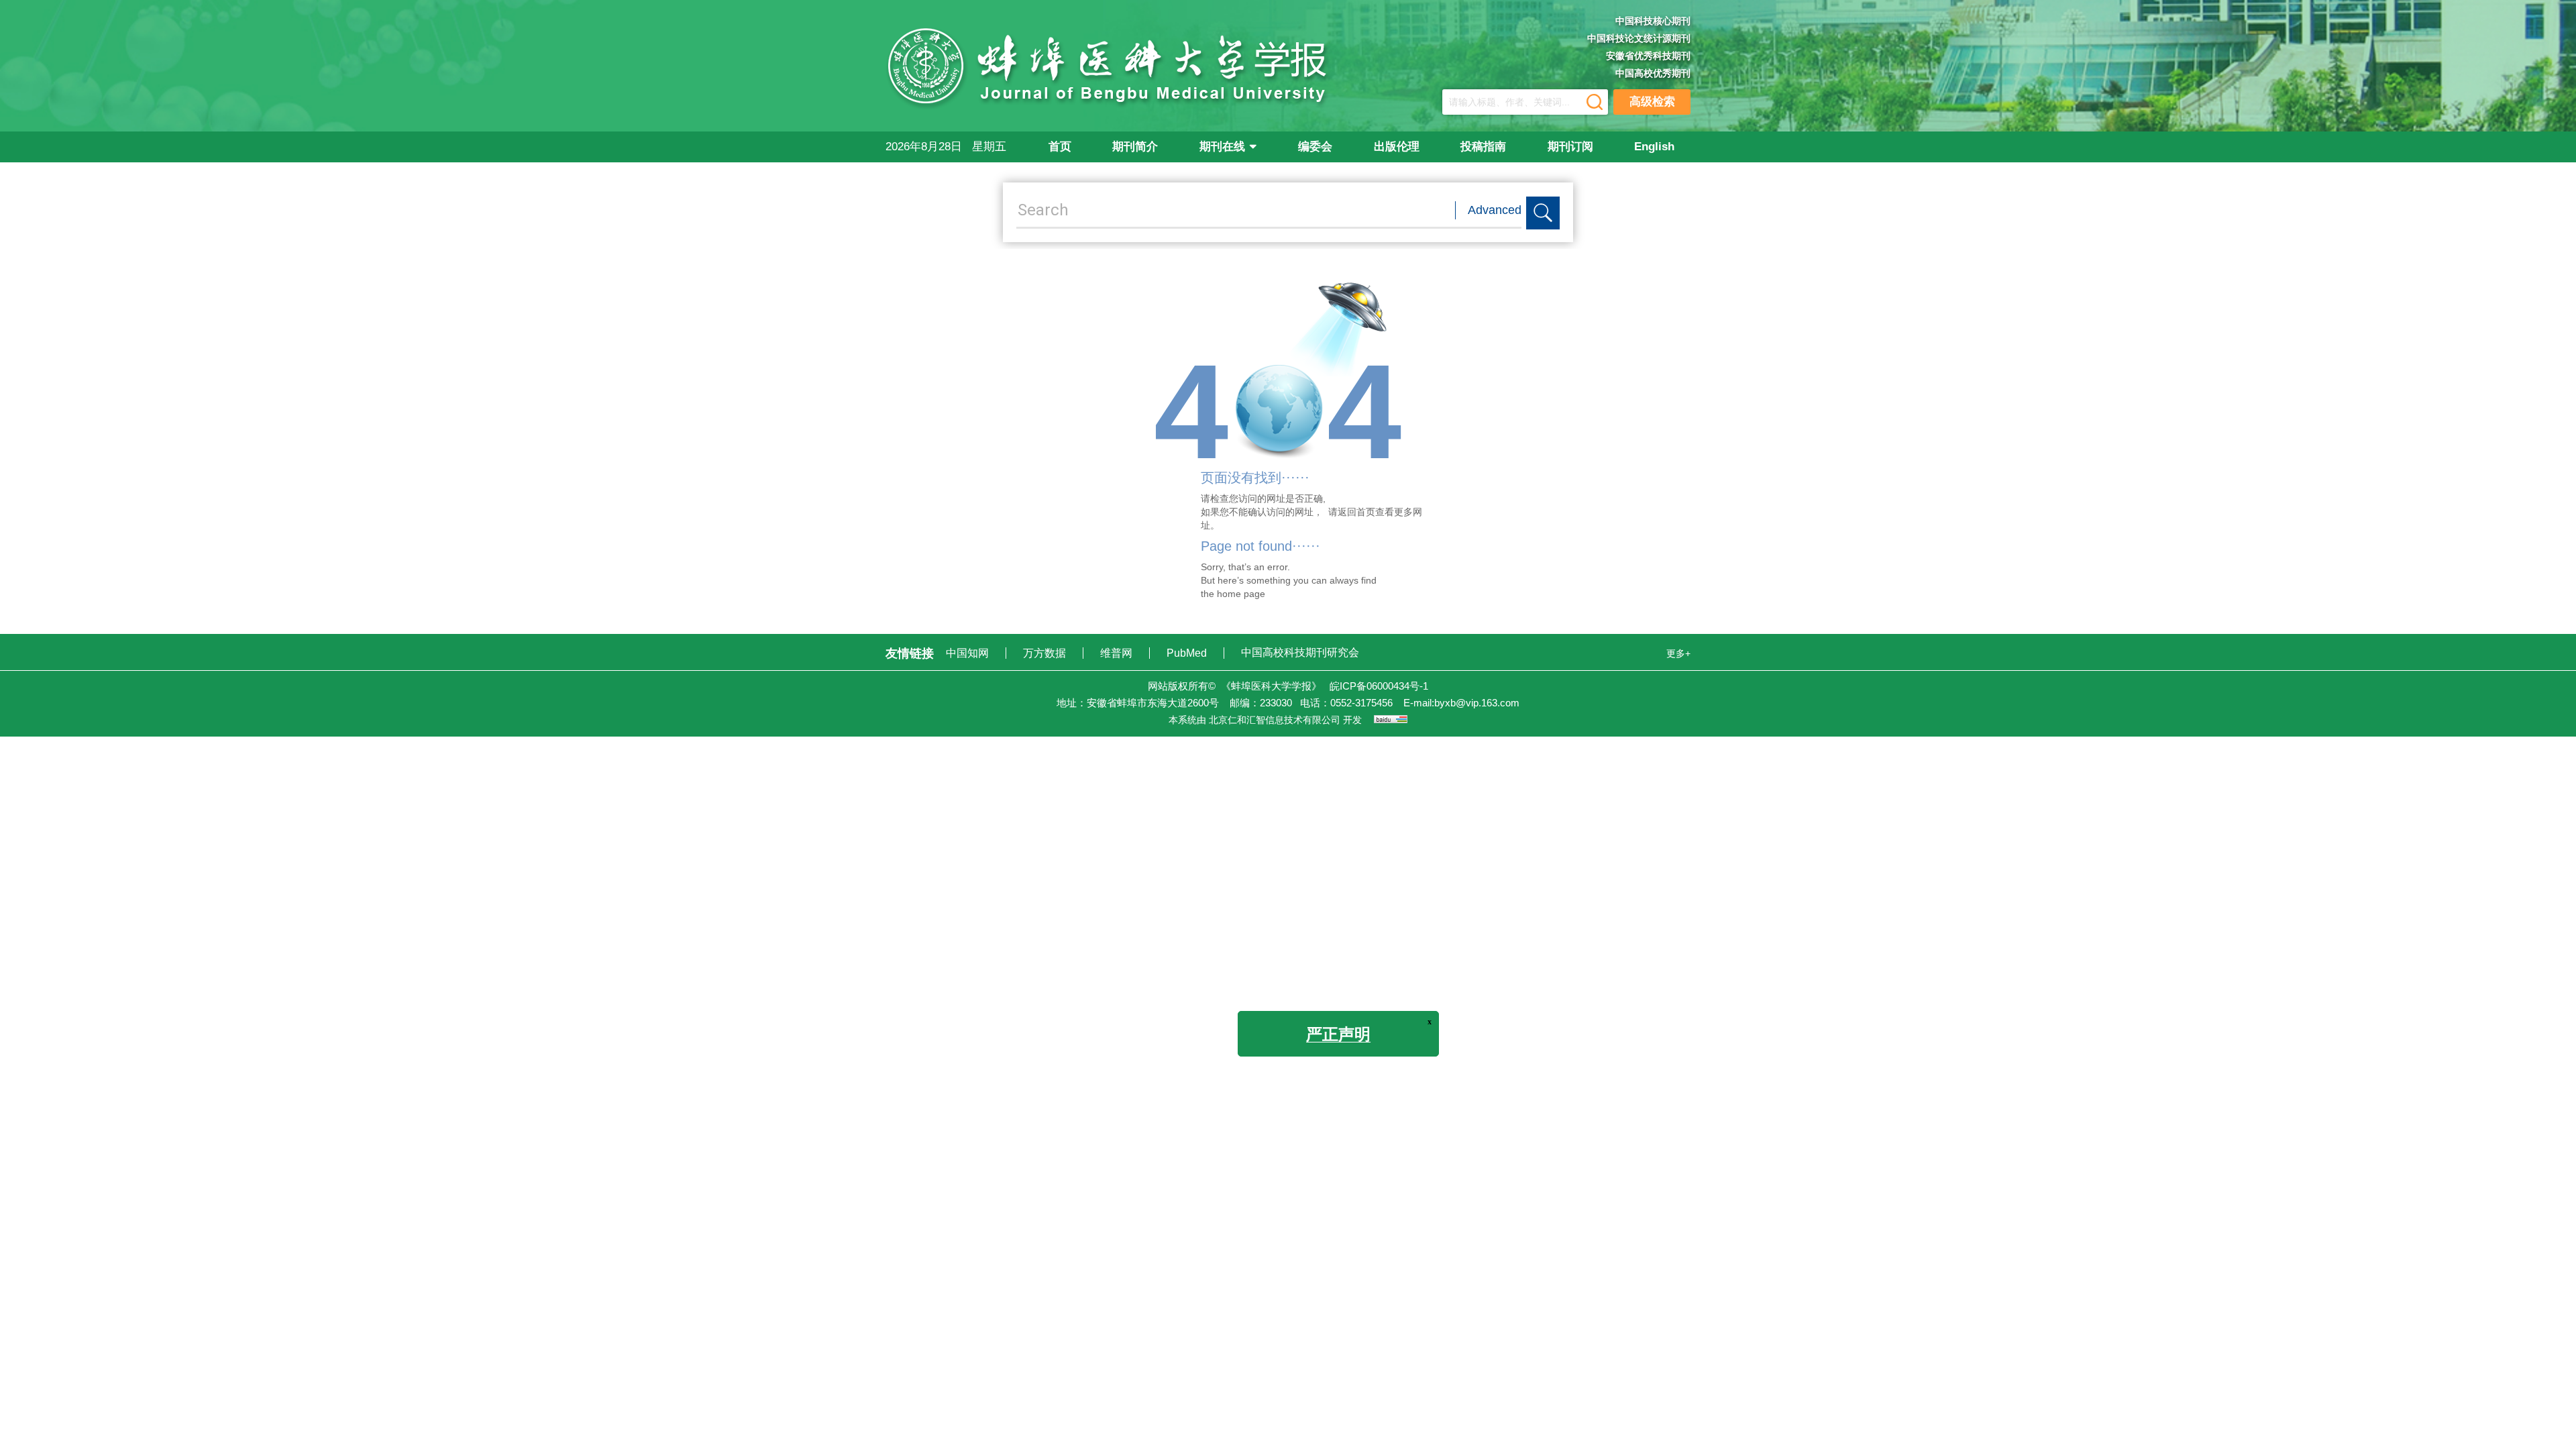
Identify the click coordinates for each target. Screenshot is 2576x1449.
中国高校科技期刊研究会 (1300, 652)
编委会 (1315, 147)
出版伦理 (1397, 147)
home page (1241, 594)
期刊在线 (1222, 147)
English (1654, 147)
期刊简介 (1135, 147)
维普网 (1118, 653)
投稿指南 (1483, 147)
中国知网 (969, 653)
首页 (1060, 147)
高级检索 (1652, 102)
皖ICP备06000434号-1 (1379, 686)
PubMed (1188, 653)
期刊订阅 (1570, 147)
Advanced (1495, 210)
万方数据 (1046, 653)
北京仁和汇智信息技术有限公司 (1275, 720)
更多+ (1678, 653)
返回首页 (1356, 512)
